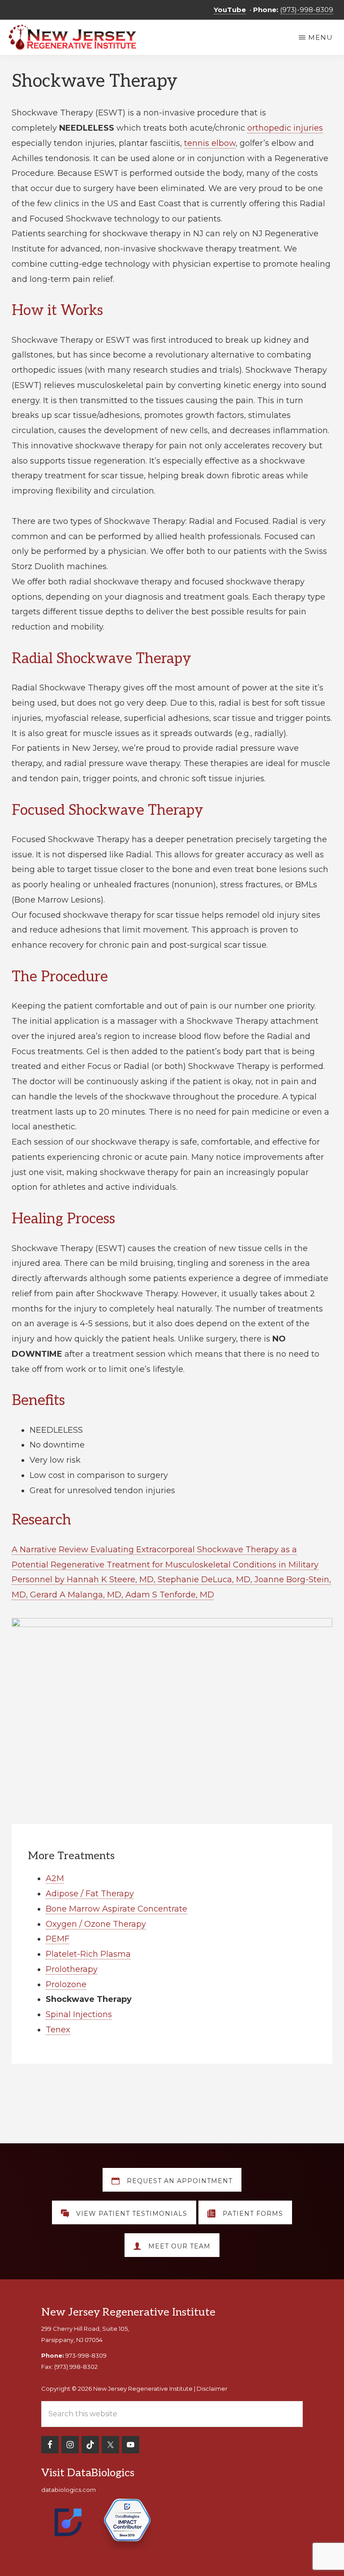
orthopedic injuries (285, 128)
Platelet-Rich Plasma (88, 1954)
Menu (320, 37)
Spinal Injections (79, 2014)
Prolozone (66, 1984)
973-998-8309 (86, 2355)
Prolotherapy (72, 1969)
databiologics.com (69, 2490)
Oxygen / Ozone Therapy (96, 1924)
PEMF (58, 1939)
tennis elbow (210, 143)
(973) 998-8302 (76, 2367)
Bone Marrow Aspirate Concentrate (116, 1909)
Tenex (58, 2030)
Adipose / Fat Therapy (90, 1894)
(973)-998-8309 (307, 10)
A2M (55, 1878)
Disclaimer (212, 2389)
